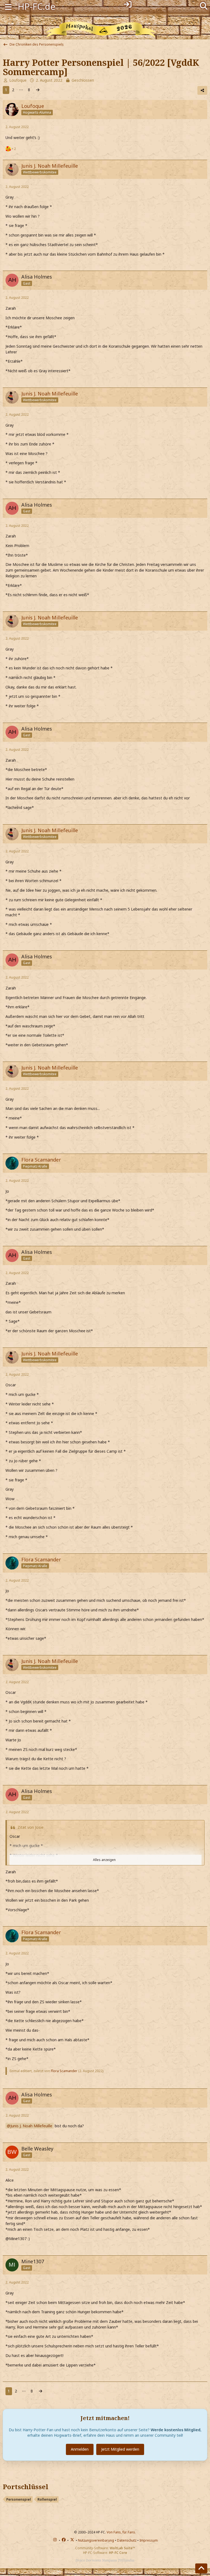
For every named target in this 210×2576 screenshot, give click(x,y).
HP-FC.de (37, 6)
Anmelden (80, 2449)
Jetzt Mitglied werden (120, 2449)
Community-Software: (105, 2548)
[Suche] (204, 5)
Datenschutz (127, 2540)
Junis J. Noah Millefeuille (31, 2126)
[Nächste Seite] (38, 90)
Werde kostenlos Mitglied (176, 2430)
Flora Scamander (64, 2071)
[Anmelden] (128, 4)
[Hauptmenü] (8, 6)
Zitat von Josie (30, 1827)
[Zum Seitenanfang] (201, 2568)
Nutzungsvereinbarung (96, 2540)
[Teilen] (202, 90)
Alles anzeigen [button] (104, 1860)
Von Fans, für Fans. (121, 2532)
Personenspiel (19, 2499)
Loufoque (18, 80)
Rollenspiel (47, 2499)
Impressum (149, 2540)
